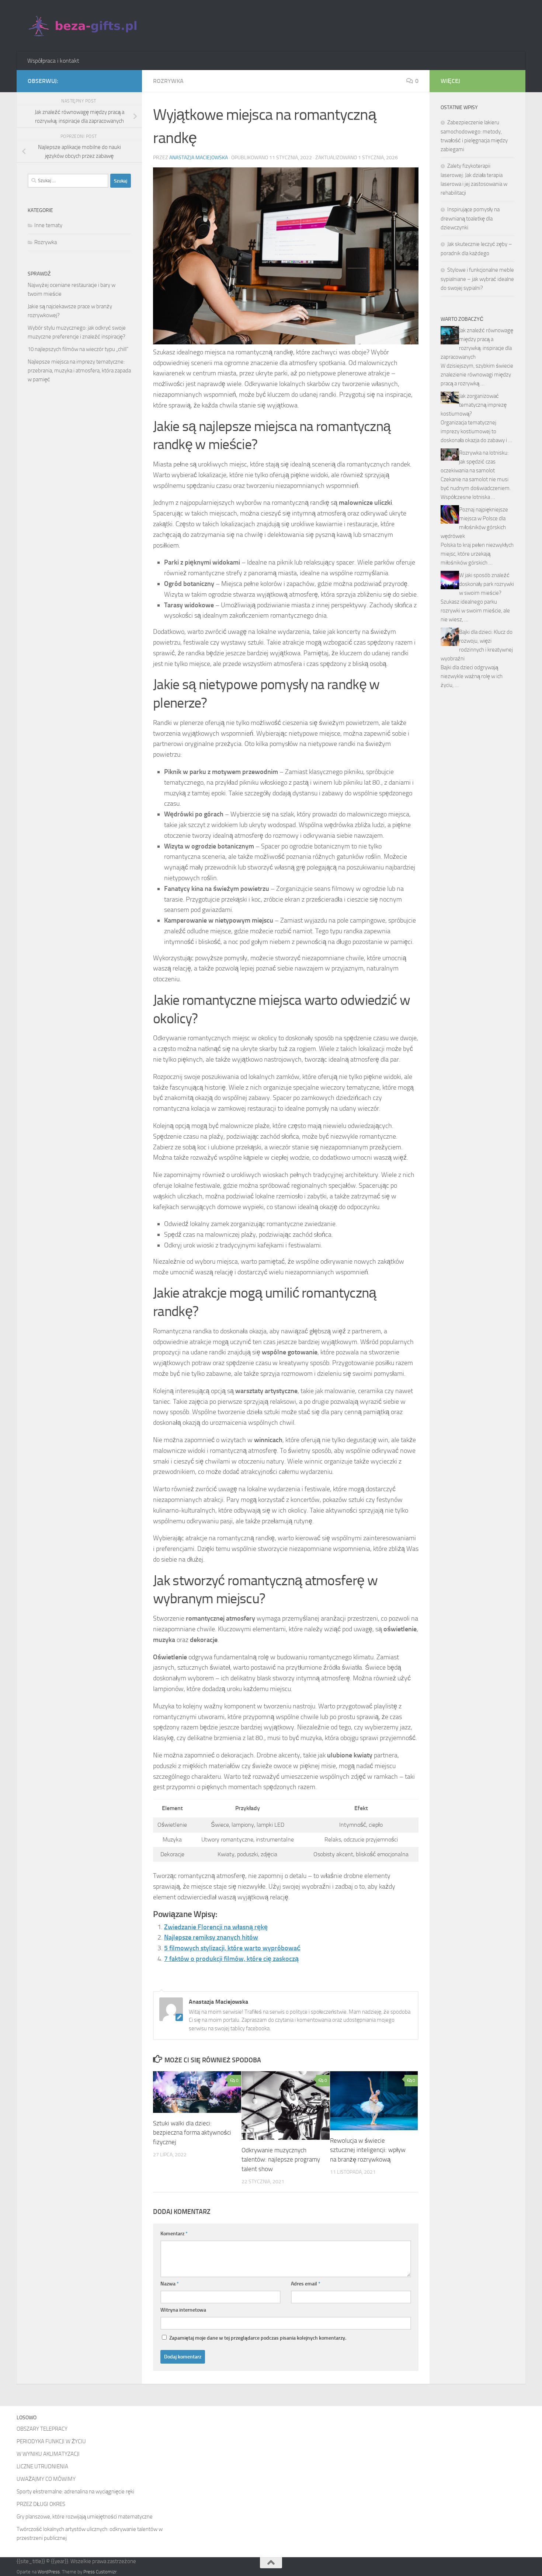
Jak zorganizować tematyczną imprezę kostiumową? (474, 405)
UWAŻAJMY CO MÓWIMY (46, 2479)
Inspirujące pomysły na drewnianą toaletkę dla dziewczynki (470, 218)
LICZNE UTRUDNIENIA (42, 2466)
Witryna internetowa (183, 2310)
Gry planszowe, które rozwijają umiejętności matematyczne (85, 2517)
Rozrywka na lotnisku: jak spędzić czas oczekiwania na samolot (475, 462)
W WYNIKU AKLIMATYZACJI (48, 2454)
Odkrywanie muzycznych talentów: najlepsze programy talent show (281, 2160)
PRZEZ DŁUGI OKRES (41, 2504)
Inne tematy (48, 225)
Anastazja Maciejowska (199, 158)
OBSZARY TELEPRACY (42, 2429)
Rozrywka (168, 81)
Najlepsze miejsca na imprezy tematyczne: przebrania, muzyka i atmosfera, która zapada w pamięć (79, 371)
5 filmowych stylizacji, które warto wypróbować (232, 1948)
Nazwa (170, 2284)
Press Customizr (100, 2572)
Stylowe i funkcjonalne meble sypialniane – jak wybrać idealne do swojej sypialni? (477, 279)
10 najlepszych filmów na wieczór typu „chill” (78, 349)
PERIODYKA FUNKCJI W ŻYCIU (51, 2441)
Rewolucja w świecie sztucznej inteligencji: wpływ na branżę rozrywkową (368, 2150)
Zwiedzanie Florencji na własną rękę (216, 1927)
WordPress (49, 2572)
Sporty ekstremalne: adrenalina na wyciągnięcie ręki (75, 2492)
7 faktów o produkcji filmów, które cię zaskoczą (231, 1959)
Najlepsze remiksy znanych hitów (211, 1937)
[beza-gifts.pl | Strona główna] (84, 26)
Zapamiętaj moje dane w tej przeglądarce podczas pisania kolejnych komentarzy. (258, 2338)
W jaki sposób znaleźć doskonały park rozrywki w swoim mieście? (487, 584)
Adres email (306, 2284)
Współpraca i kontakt (53, 61)
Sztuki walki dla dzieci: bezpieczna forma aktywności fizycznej (192, 2133)
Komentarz (174, 2234)
